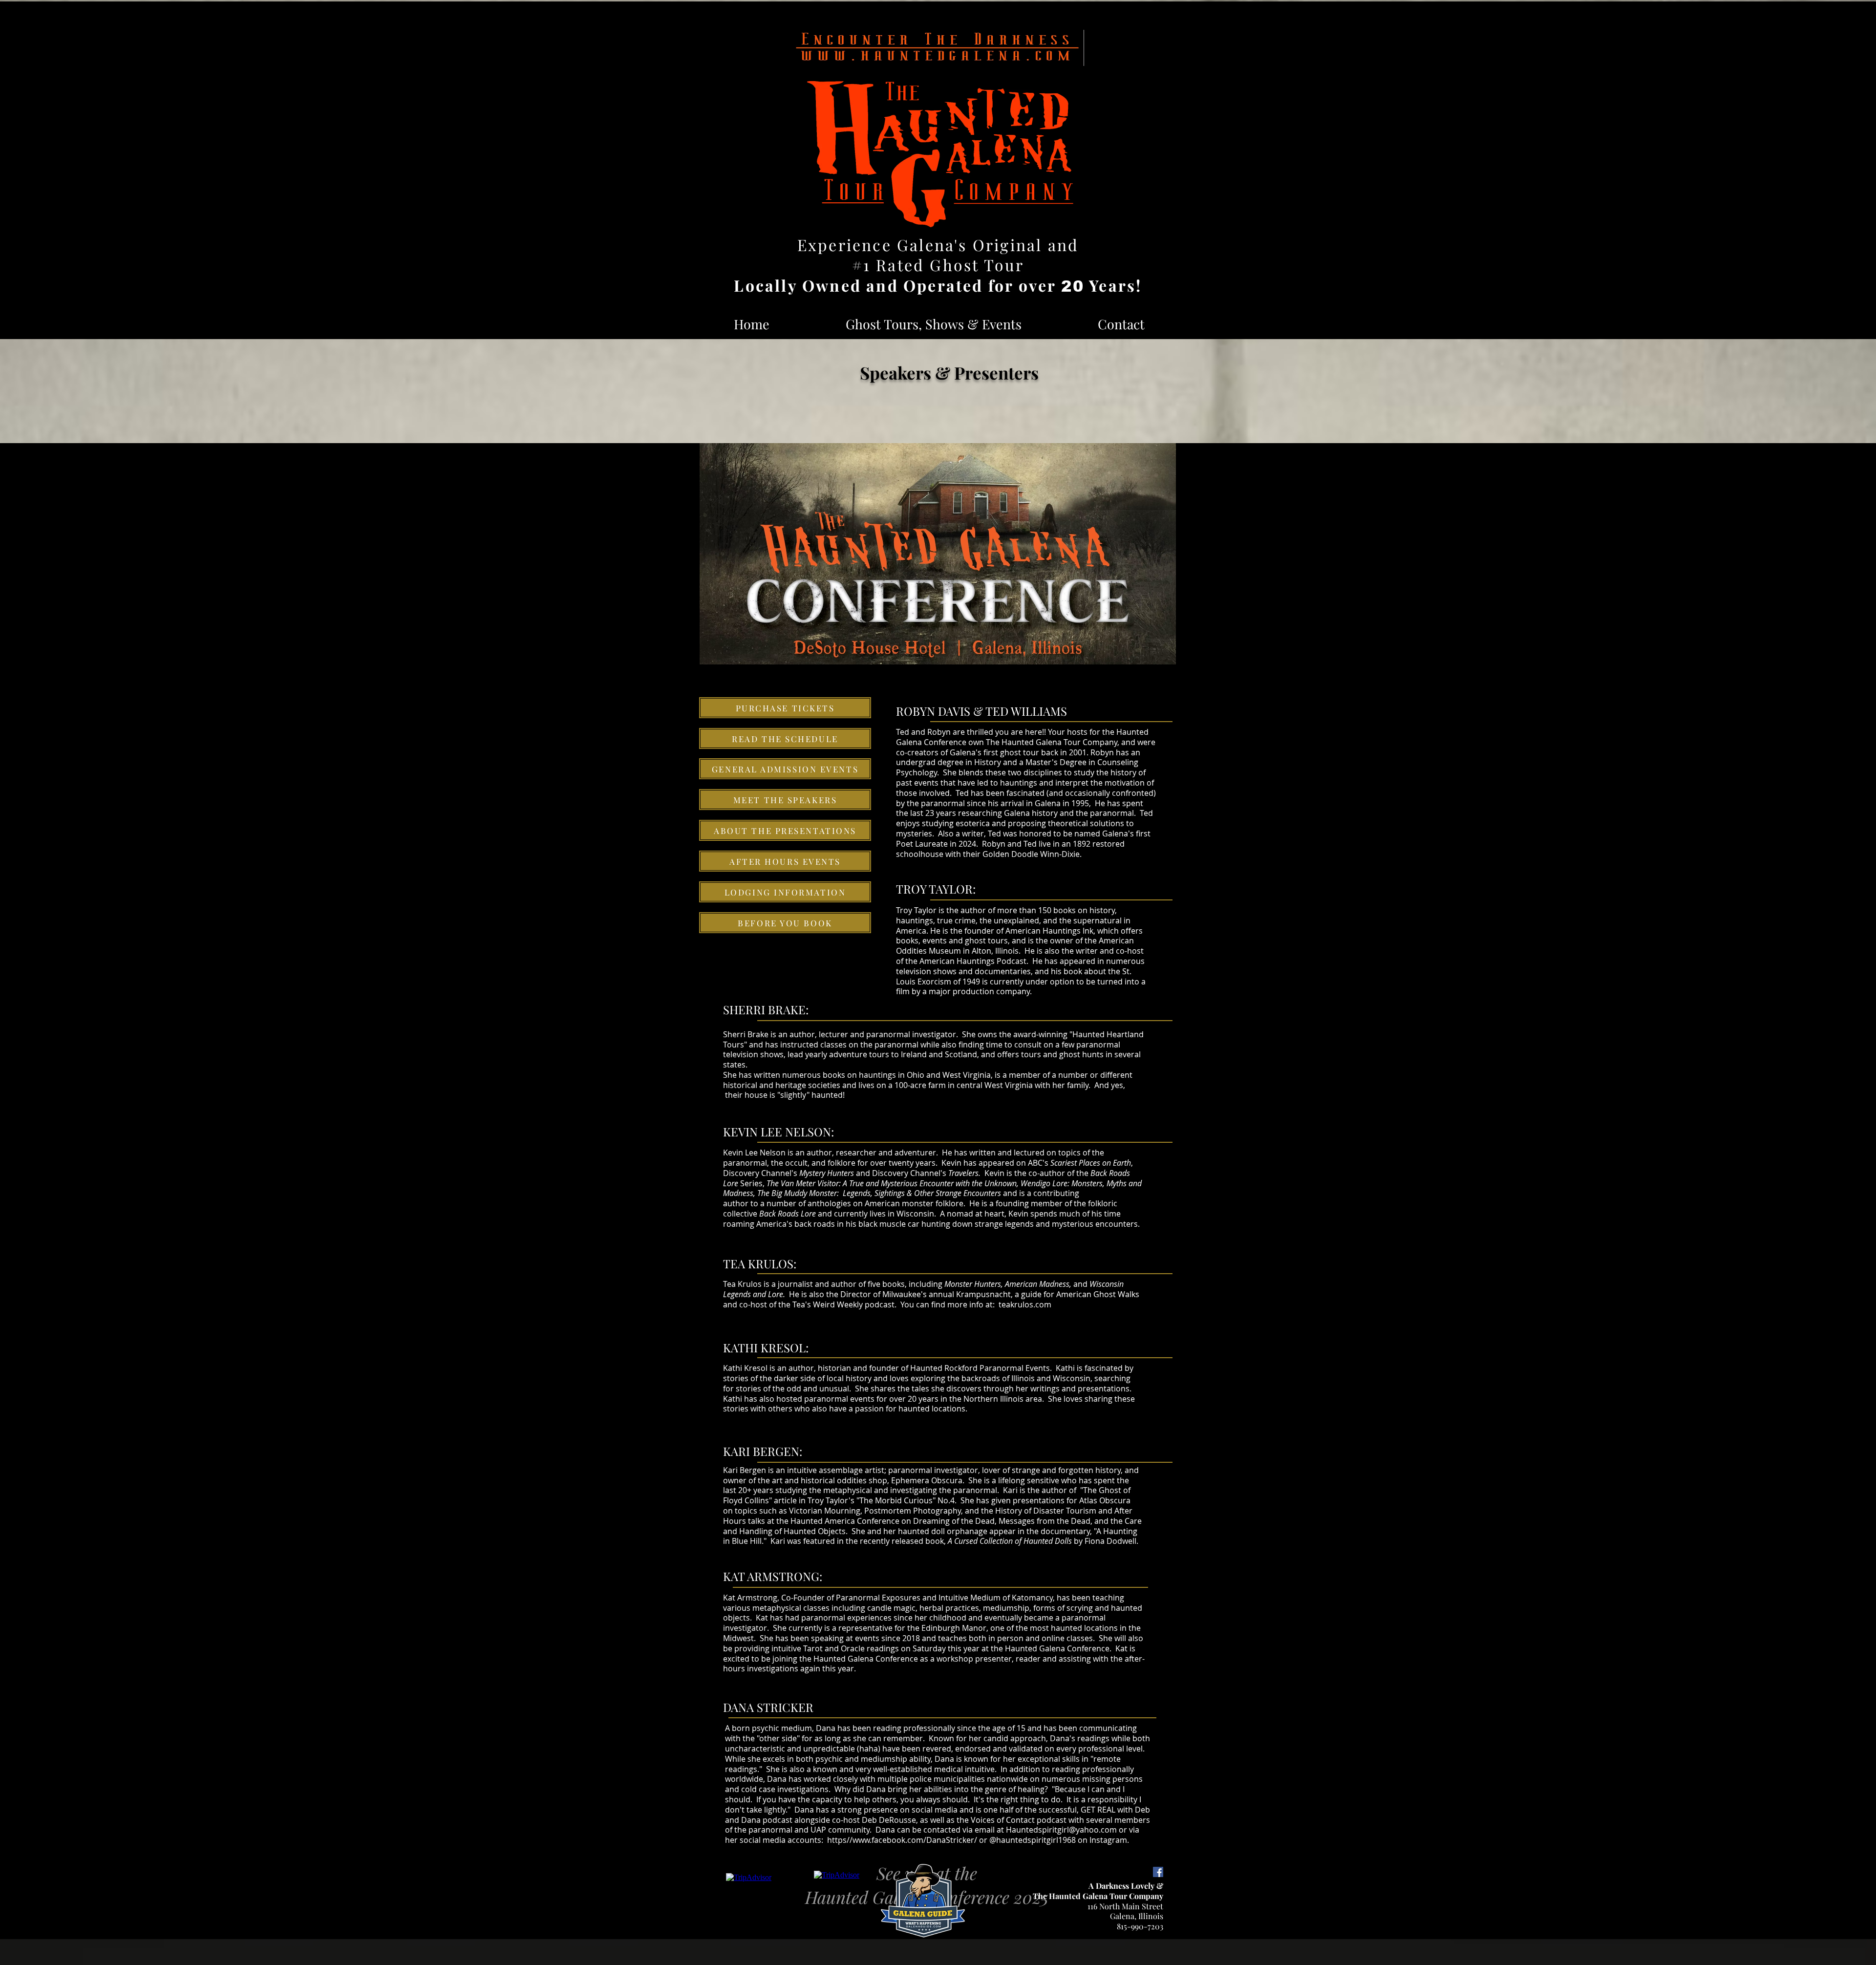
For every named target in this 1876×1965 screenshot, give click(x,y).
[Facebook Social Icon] (1158, 1872)
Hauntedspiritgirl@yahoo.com (1061, 1830)
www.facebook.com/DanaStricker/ (915, 1840)
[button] (934, 324)
